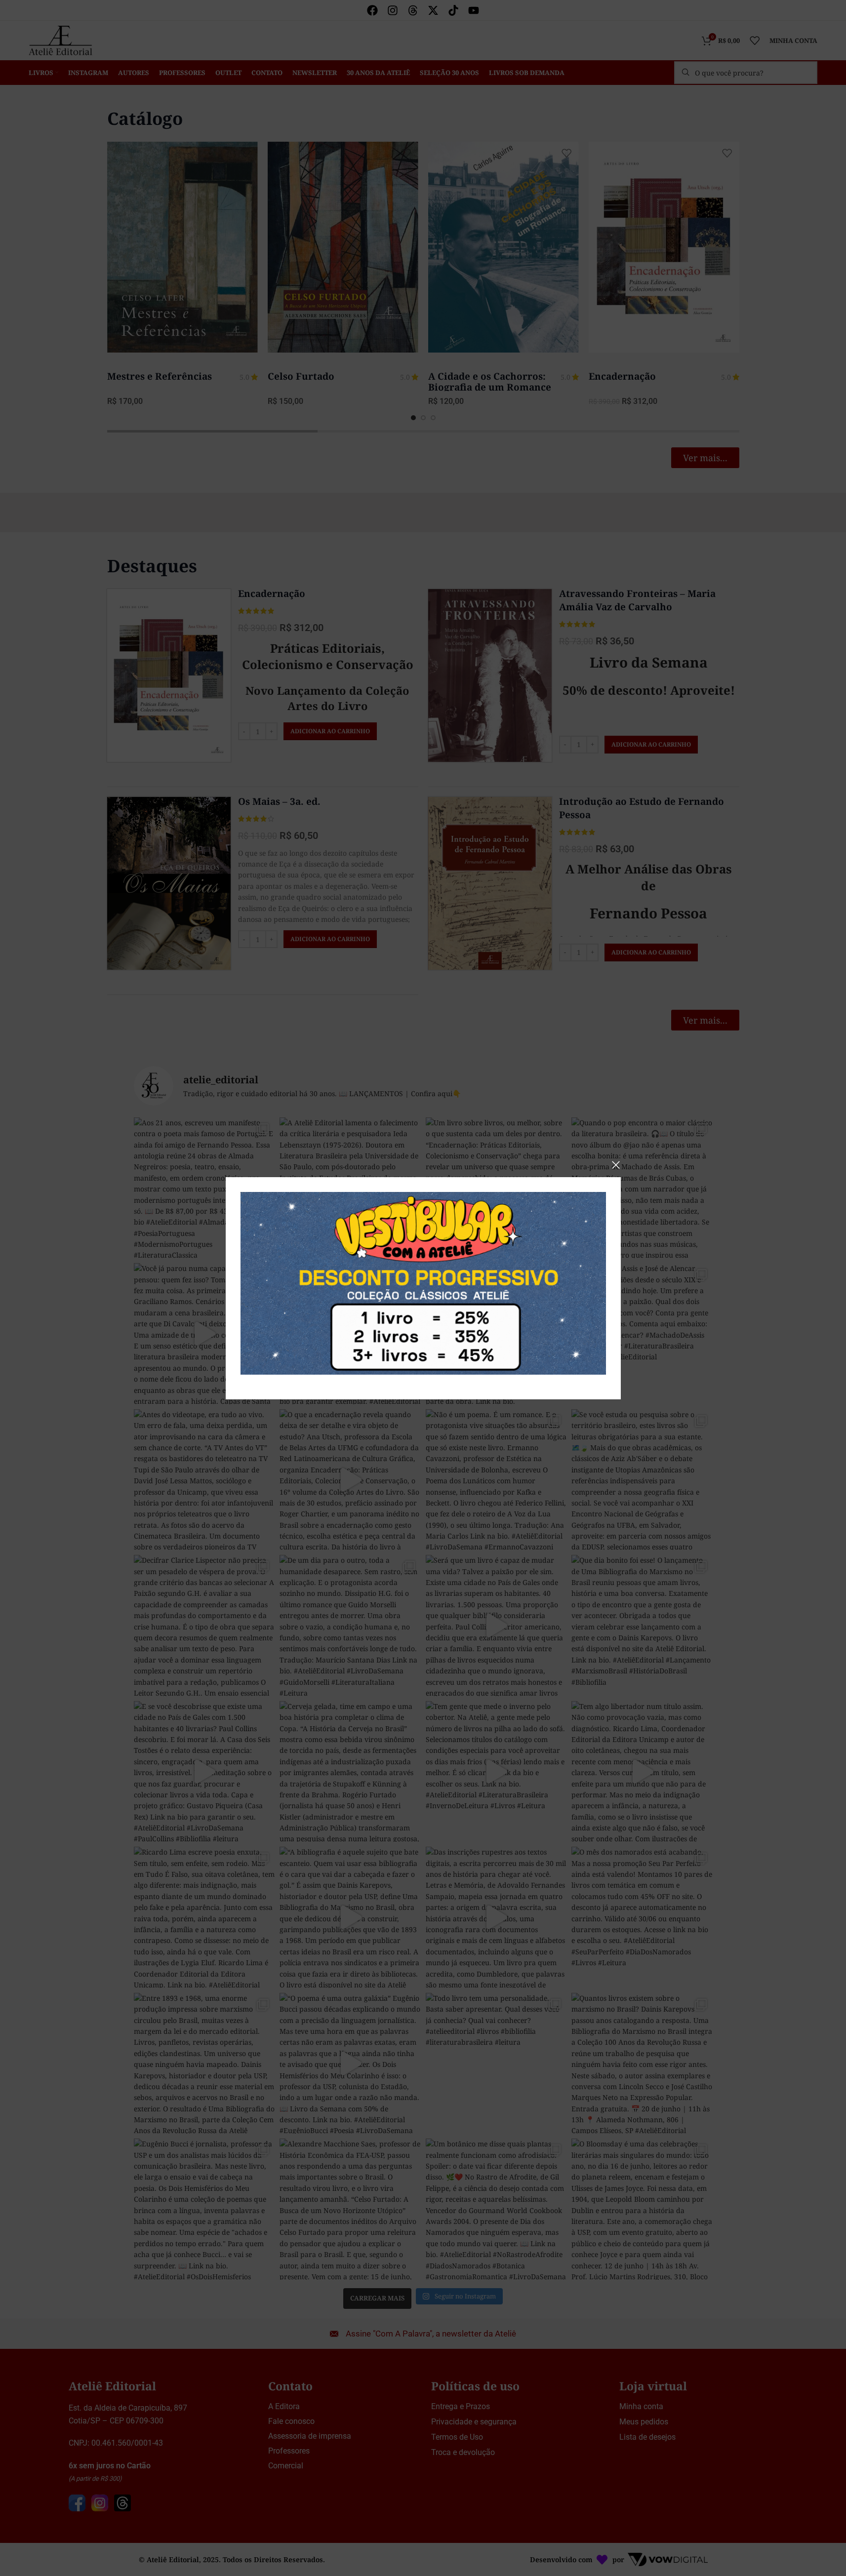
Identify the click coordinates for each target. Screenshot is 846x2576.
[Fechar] (616, 1165)
